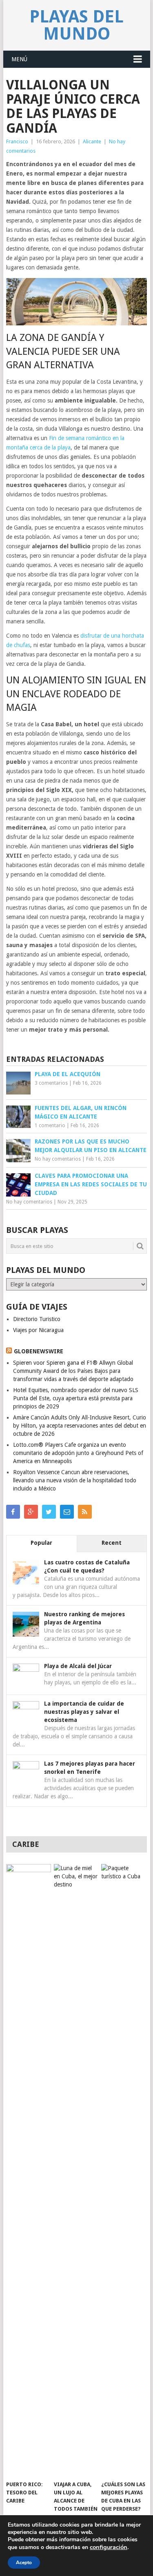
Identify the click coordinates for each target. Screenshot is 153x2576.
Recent (112, 1543)
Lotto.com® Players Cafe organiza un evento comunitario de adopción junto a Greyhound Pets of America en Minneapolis (78, 1453)
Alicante (92, 141)
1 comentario (50, 1126)
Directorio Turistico (37, 1319)
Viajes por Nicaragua (38, 1330)
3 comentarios (51, 1083)
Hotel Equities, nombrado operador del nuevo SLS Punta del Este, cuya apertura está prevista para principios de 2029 (76, 1398)
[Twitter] (49, 1512)
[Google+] (31, 1512)
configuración (109, 2547)
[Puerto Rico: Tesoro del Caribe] (28, 2170)
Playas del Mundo (76, 25)
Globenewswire (39, 1351)
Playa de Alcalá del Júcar (78, 1666)
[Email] (67, 1512)
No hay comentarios (58, 1159)
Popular (41, 1543)
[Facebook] (13, 1512)
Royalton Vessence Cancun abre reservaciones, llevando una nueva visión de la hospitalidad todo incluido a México (75, 1480)
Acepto (24, 2563)
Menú (19, 59)
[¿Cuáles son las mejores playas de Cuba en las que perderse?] (123, 2170)
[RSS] (85, 1512)
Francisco (17, 141)
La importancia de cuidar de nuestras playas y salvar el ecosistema (84, 1712)
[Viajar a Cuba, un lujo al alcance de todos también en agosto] (76, 2170)
